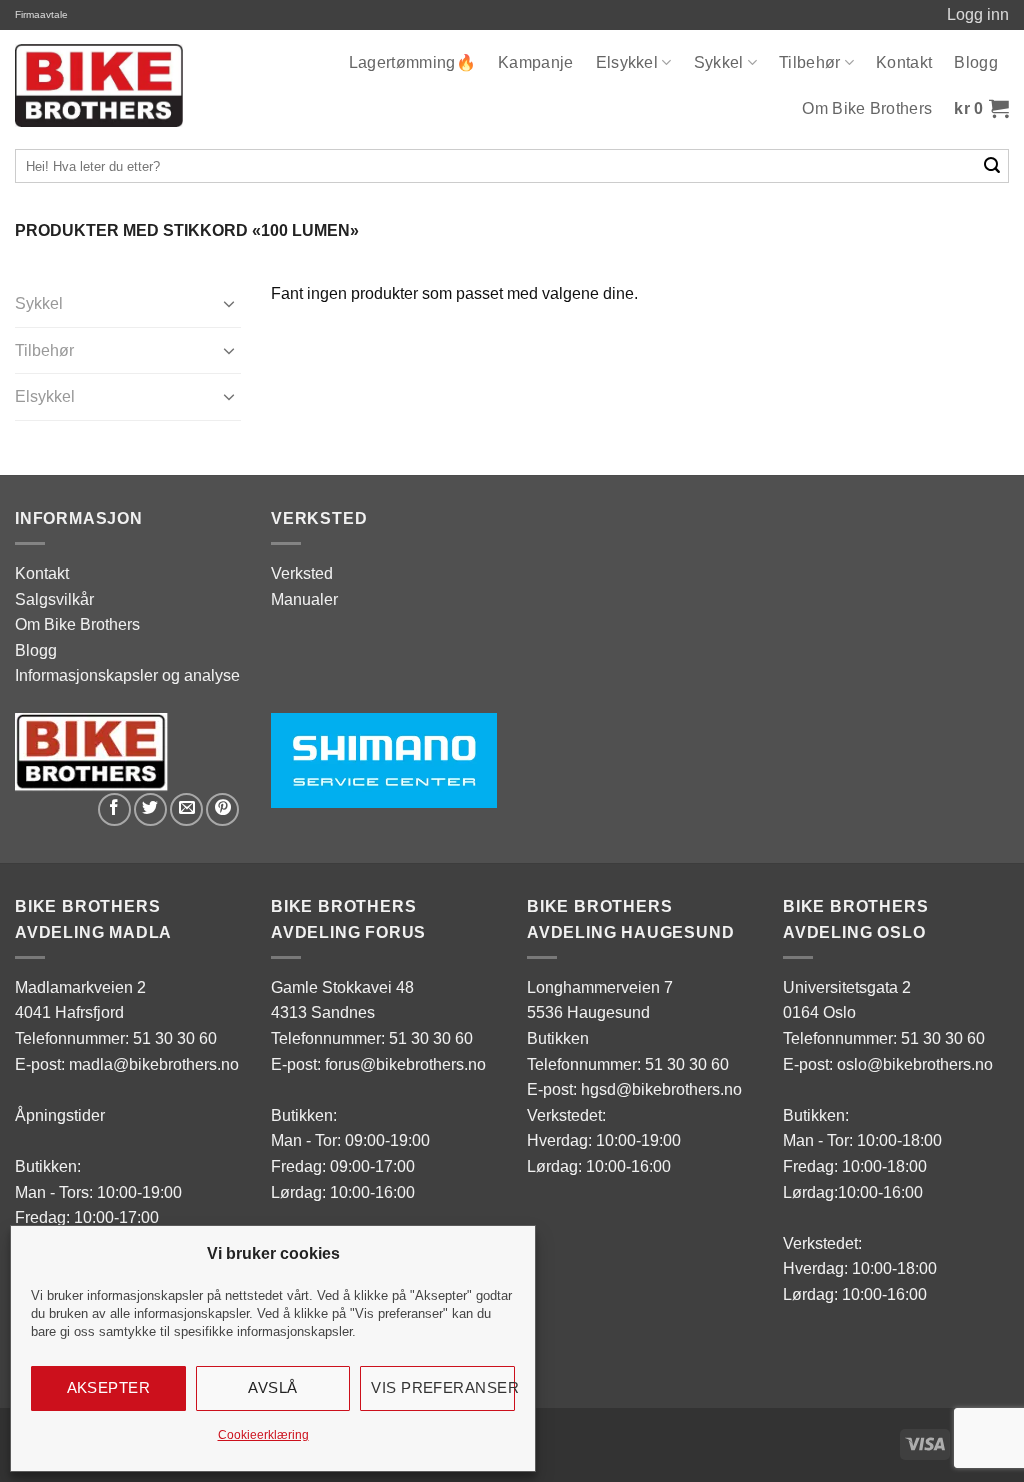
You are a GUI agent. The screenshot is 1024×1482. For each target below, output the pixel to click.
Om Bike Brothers (867, 108)
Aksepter (109, 1387)
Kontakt (904, 62)
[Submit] (992, 166)
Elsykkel (627, 62)
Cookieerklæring (263, 1435)
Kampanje (536, 62)
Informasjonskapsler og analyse (127, 675)
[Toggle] (229, 303)
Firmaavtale (41, 14)
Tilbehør (810, 62)
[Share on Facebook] (114, 809)
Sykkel (719, 62)
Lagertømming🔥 (412, 62)
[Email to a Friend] (186, 809)
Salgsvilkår (54, 599)
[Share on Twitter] (150, 809)
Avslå (272, 1387)
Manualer (304, 599)
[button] (981, 109)
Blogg (976, 62)
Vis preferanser (443, 1387)
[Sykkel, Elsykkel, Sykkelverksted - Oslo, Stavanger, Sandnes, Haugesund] (99, 86)
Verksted (302, 573)
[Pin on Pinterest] (222, 809)
